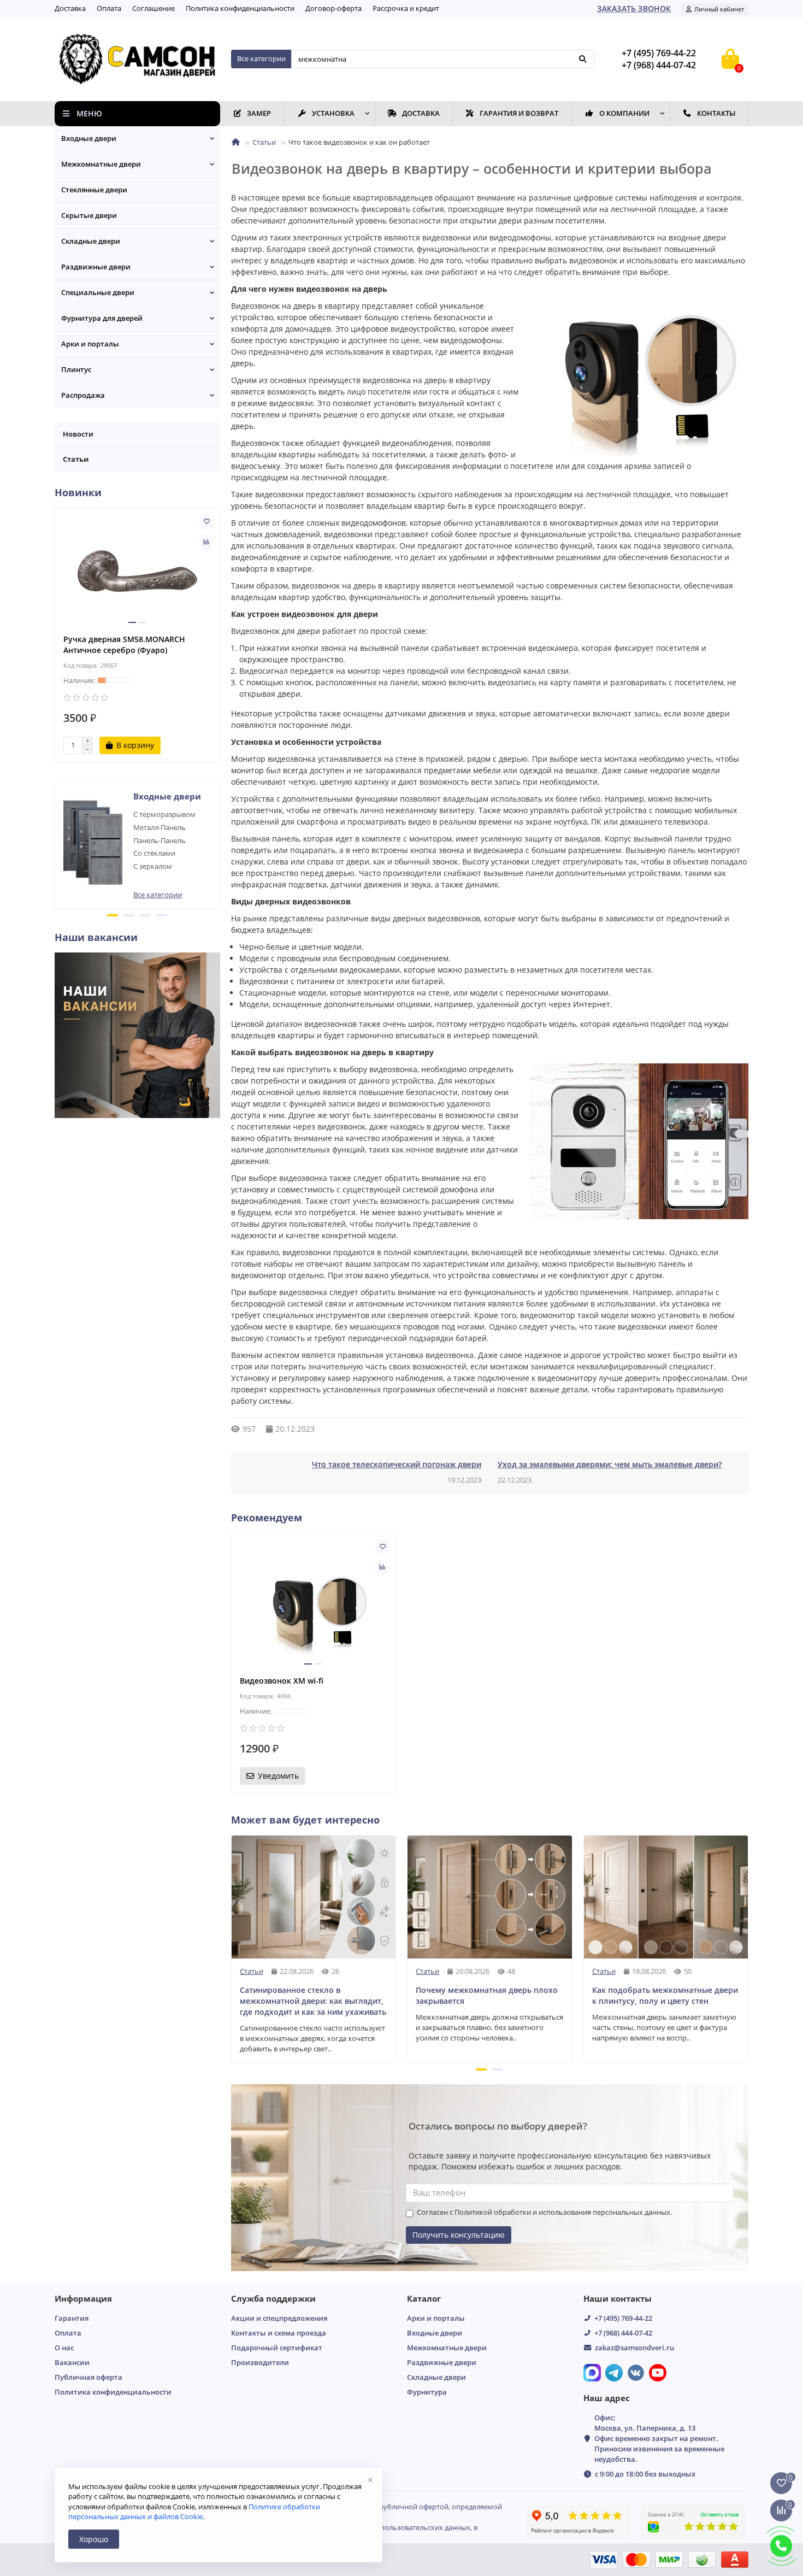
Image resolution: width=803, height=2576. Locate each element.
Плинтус (76, 369)
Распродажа (83, 395)
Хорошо (94, 2539)
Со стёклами (154, 853)
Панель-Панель (160, 840)
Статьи (264, 142)
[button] (113, 915)
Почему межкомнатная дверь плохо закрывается (487, 1995)
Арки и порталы (90, 344)
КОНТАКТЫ (716, 113)
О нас (64, 2348)
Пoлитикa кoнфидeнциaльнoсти (240, 8)
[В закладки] (206, 521)
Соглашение (153, 8)
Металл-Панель (160, 827)
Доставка (70, 8)
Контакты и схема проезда (279, 2333)
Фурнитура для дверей (102, 318)
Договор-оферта (333, 8)
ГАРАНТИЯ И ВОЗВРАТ (519, 113)
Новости (78, 434)
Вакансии (72, 2362)
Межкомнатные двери (101, 164)
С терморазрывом (164, 814)
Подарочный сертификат (277, 2348)
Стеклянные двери (94, 190)
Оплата (109, 8)
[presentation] (56, 844)
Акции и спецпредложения (279, 2318)
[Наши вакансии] (137, 1034)
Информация (83, 2299)
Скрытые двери (89, 215)
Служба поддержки (273, 2299)
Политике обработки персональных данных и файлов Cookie (194, 2512)
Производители (260, 2362)
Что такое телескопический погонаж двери (397, 1464)
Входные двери (89, 138)
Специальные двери (98, 292)
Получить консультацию (459, 2235)
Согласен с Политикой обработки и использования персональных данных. (544, 2212)
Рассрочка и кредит (406, 8)
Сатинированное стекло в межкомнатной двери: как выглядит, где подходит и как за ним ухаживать (313, 2001)
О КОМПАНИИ (624, 113)
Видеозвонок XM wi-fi (282, 1681)
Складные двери (91, 241)
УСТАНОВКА (333, 113)
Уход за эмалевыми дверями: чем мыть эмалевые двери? (610, 1464)
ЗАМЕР (259, 113)
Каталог (424, 2299)
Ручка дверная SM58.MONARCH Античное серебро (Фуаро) (124, 645)
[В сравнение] (206, 542)
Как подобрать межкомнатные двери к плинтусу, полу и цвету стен (665, 1995)
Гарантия (72, 2318)
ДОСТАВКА (421, 113)
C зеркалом (153, 866)
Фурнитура (427, 2392)
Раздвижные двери (96, 267)
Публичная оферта (88, 2377)
